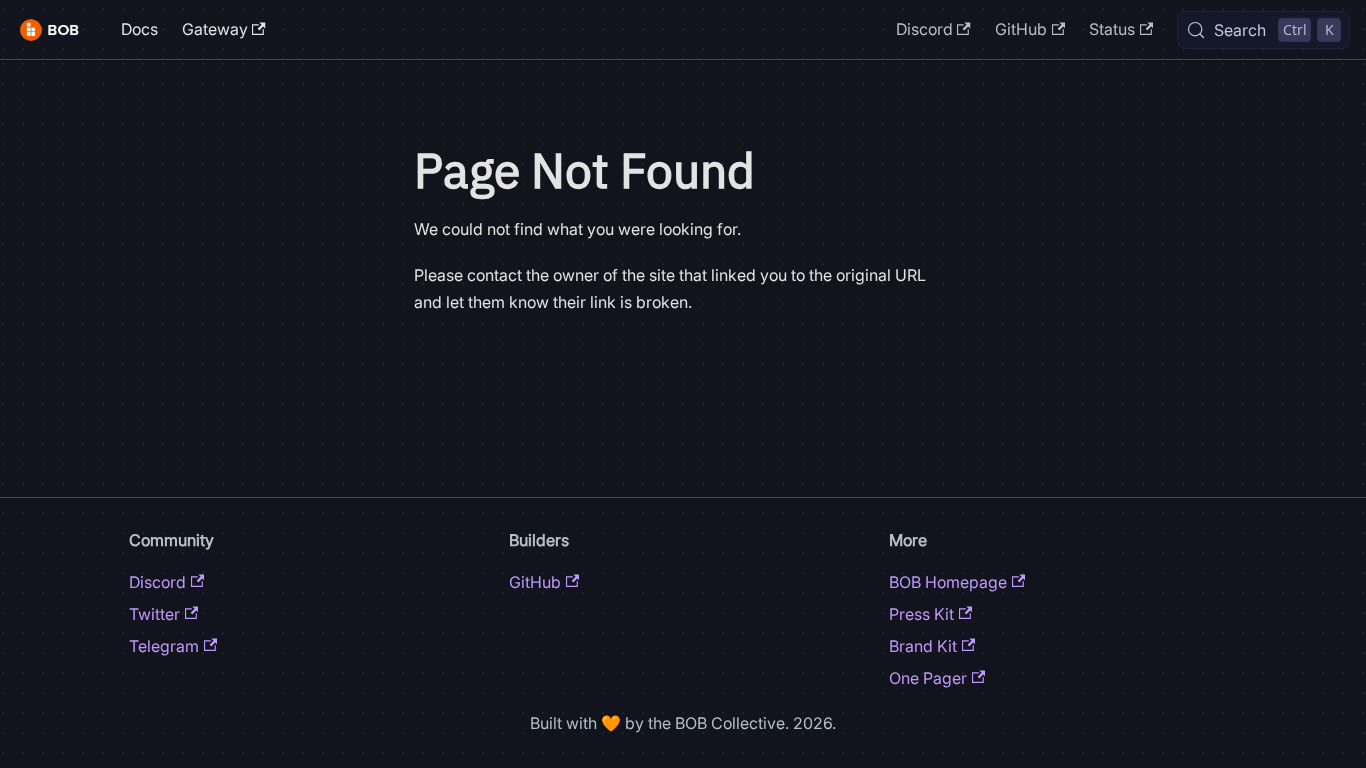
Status (1112, 29)
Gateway (215, 29)
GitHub (1021, 29)
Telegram (164, 646)
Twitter (154, 614)
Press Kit (921, 614)
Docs (139, 29)
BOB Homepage (948, 582)
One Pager (928, 678)
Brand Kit (923, 646)
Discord (924, 29)
